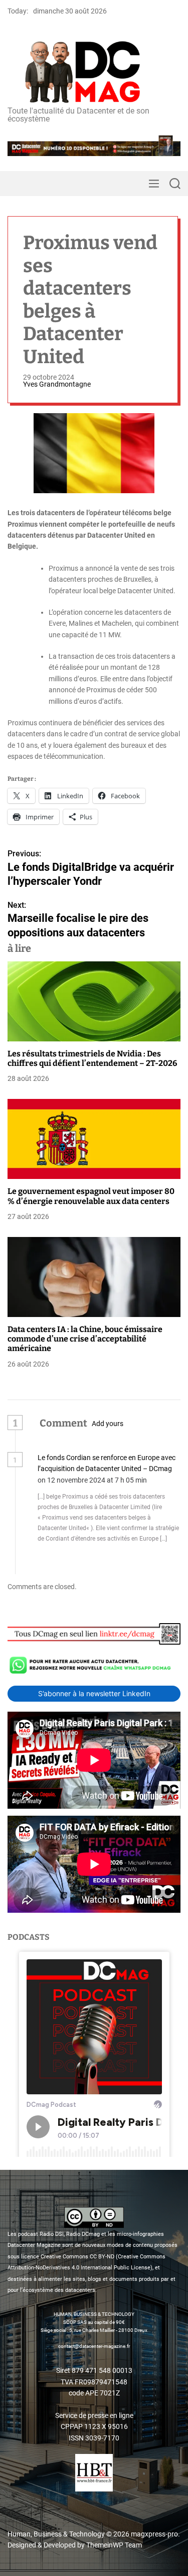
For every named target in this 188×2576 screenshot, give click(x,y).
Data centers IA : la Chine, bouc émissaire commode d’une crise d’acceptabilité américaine (85, 1339)
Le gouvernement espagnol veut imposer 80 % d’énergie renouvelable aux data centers (91, 1196)
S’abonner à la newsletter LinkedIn (94, 1693)
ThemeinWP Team (114, 2545)
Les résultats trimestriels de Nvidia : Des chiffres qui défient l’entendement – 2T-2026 (92, 1058)
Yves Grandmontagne (57, 384)
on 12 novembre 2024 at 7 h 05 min (93, 1480)
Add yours (108, 1424)
